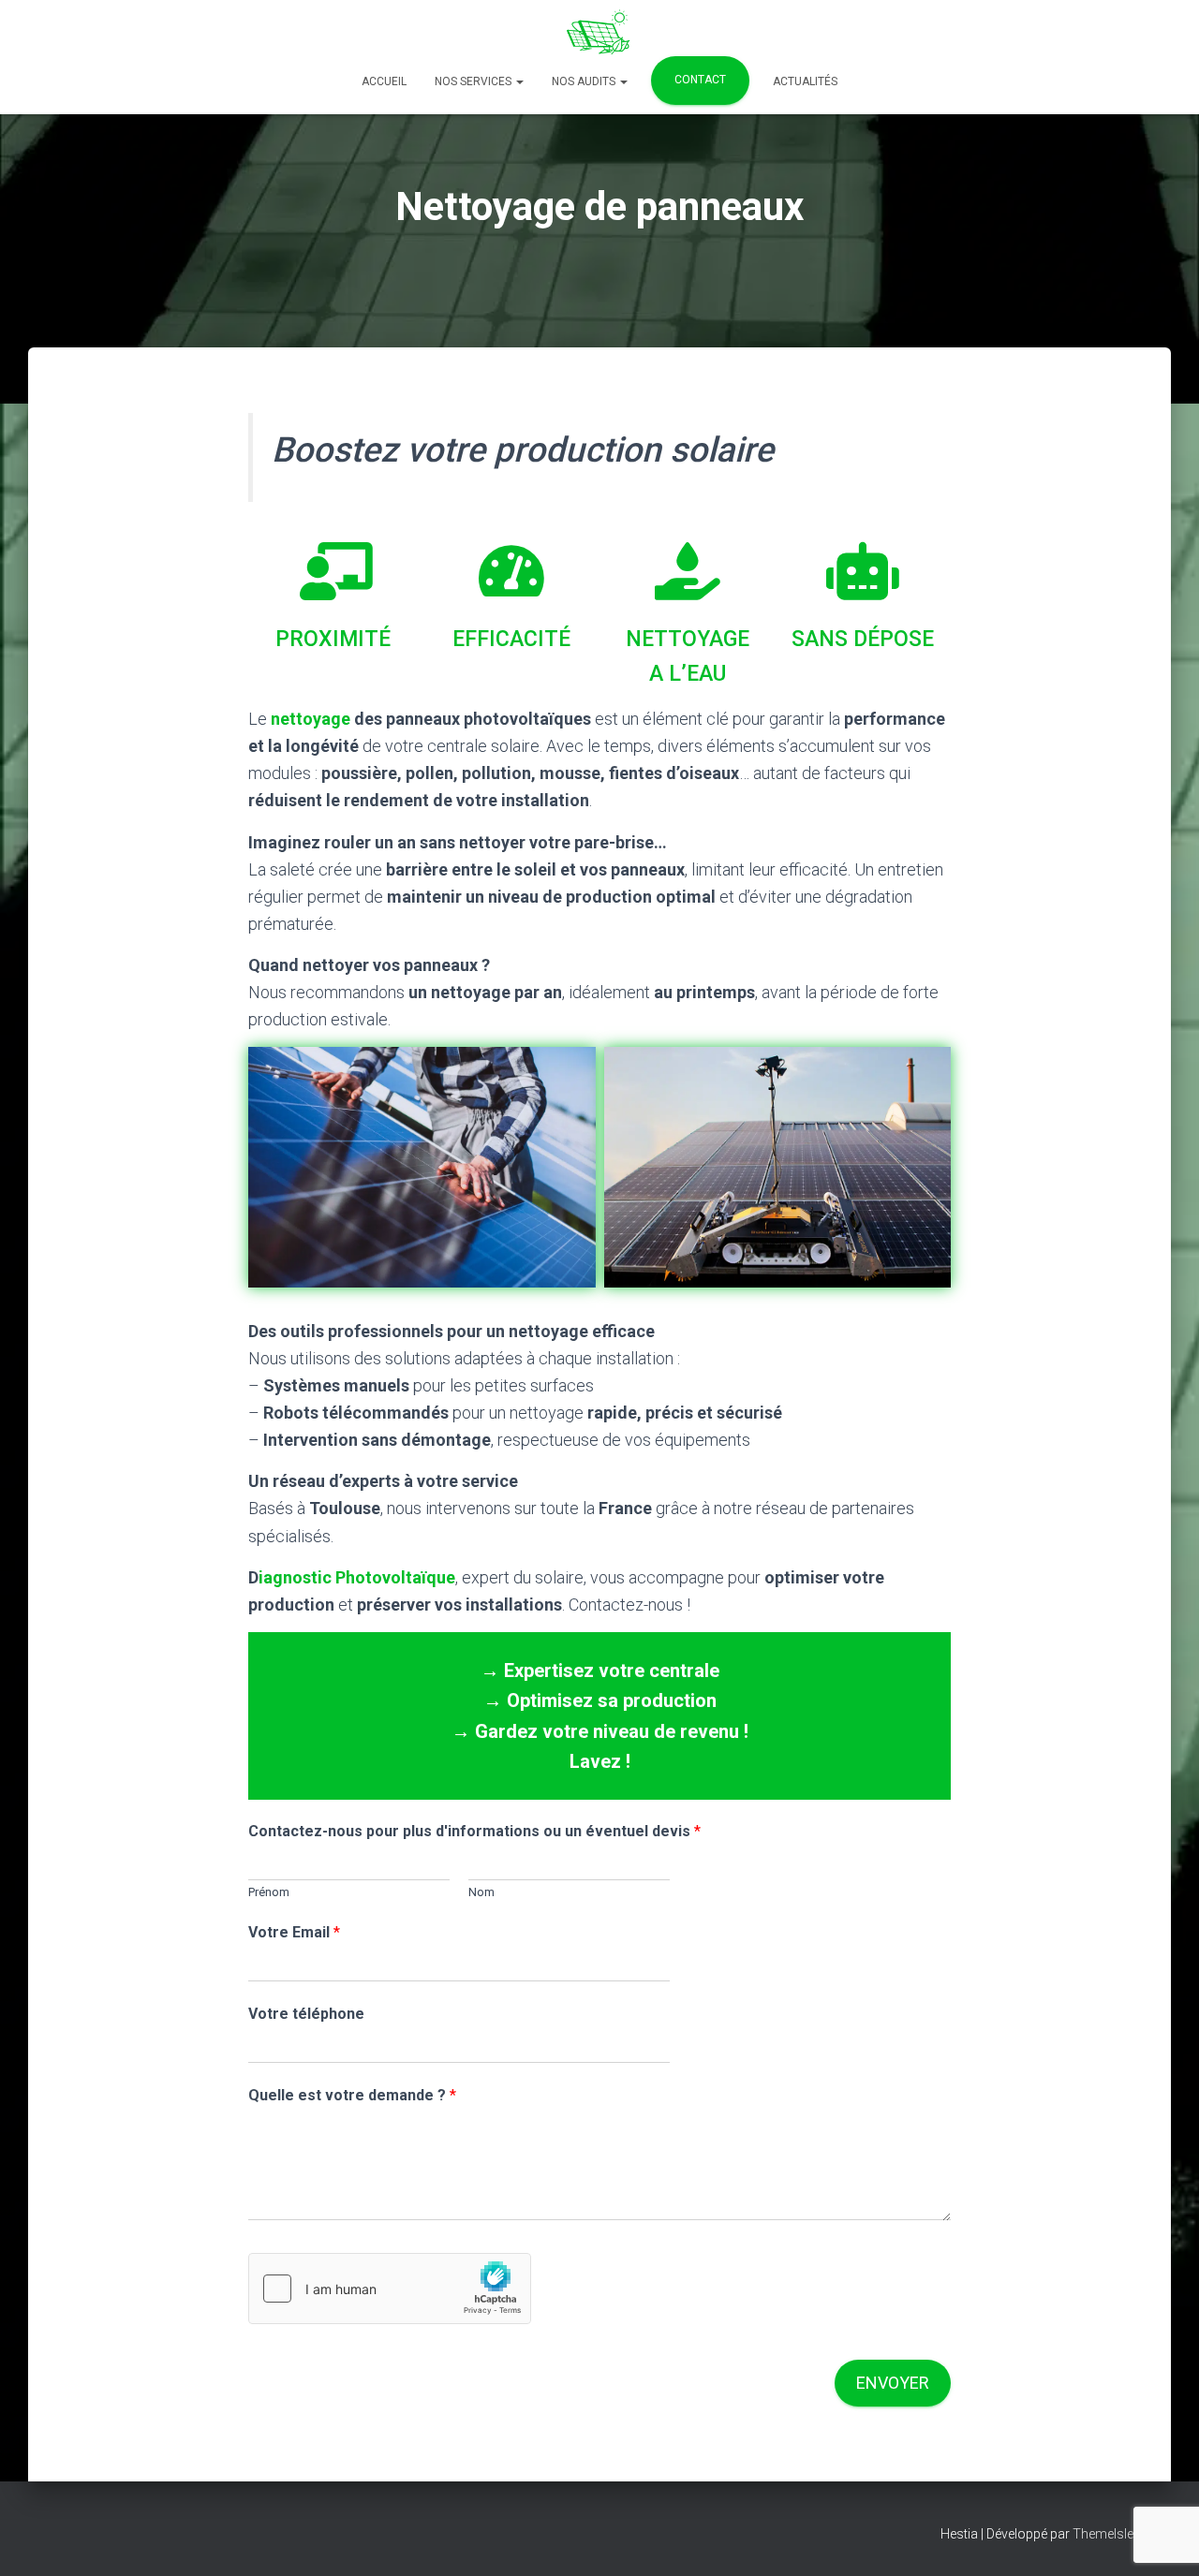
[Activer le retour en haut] (1162, 2539)
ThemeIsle (1103, 2534)
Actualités (805, 81)
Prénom (269, 1892)
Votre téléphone (306, 2014)
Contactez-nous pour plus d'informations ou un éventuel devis (474, 1831)
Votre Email (294, 1932)
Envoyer (893, 2383)
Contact (700, 80)
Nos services (474, 81)
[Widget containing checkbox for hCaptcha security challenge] (390, 2289)
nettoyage (312, 719)
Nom (481, 1892)
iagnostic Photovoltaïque (357, 1577)
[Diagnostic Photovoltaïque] (599, 33)
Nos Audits (585, 81)
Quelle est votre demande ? (352, 2095)
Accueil (384, 81)
